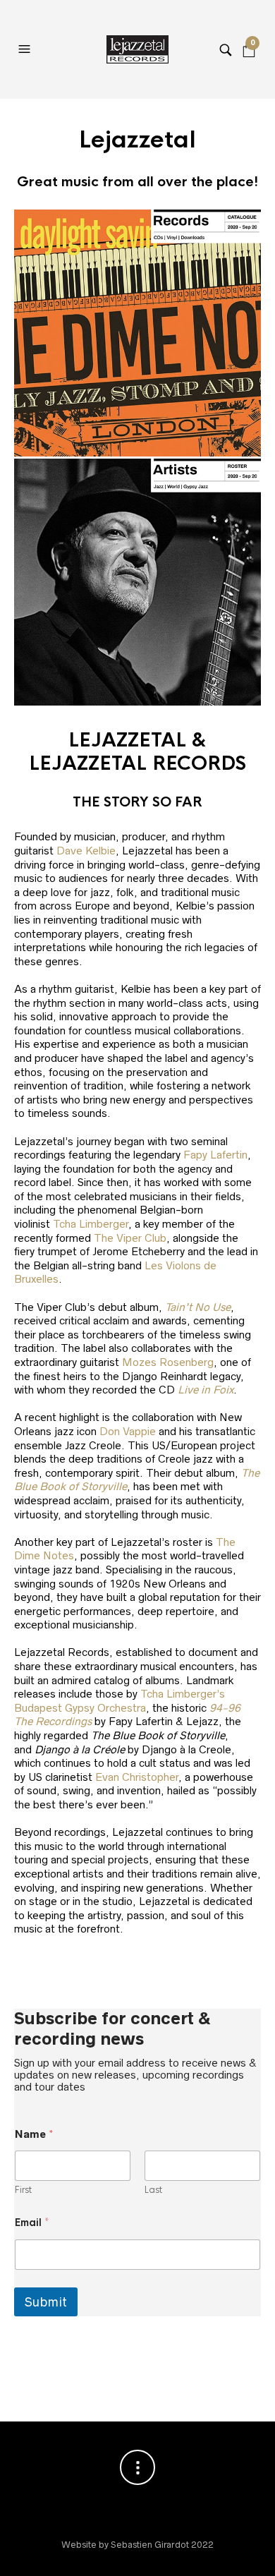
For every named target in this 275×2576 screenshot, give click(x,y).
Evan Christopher (137, 1777)
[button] (26, 49)
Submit (46, 2302)
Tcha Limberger (91, 1224)
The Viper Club (130, 1238)
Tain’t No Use (198, 1307)
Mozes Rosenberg (168, 1362)
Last (153, 2190)
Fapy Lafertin (215, 1155)
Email (32, 2223)
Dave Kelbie (86, 851)
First (23, 2190)
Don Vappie (128, 1431)
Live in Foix (206, 1390)
